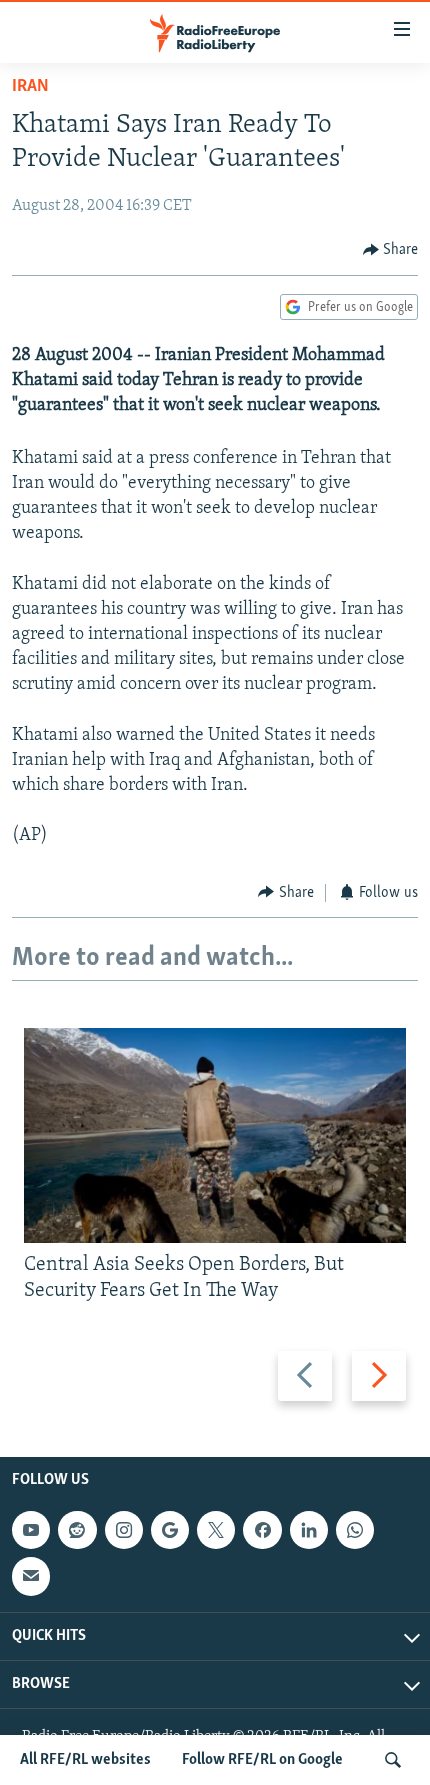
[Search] (393, 1760)
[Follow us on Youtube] (31, 1530)
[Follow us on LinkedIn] (309, 1530)
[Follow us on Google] (170, 1530)
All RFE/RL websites (85, 1760)
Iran (30, 87)
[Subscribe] (31, 1576)
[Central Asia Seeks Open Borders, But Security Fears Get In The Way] (215, 1135)
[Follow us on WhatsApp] (355, 1530)
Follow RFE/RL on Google (262, 1760)
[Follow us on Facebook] (262, 1530)
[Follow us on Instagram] (124, 1530)
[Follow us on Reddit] (77, 1530)
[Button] (391, 250)
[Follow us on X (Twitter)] (216, 1530)
